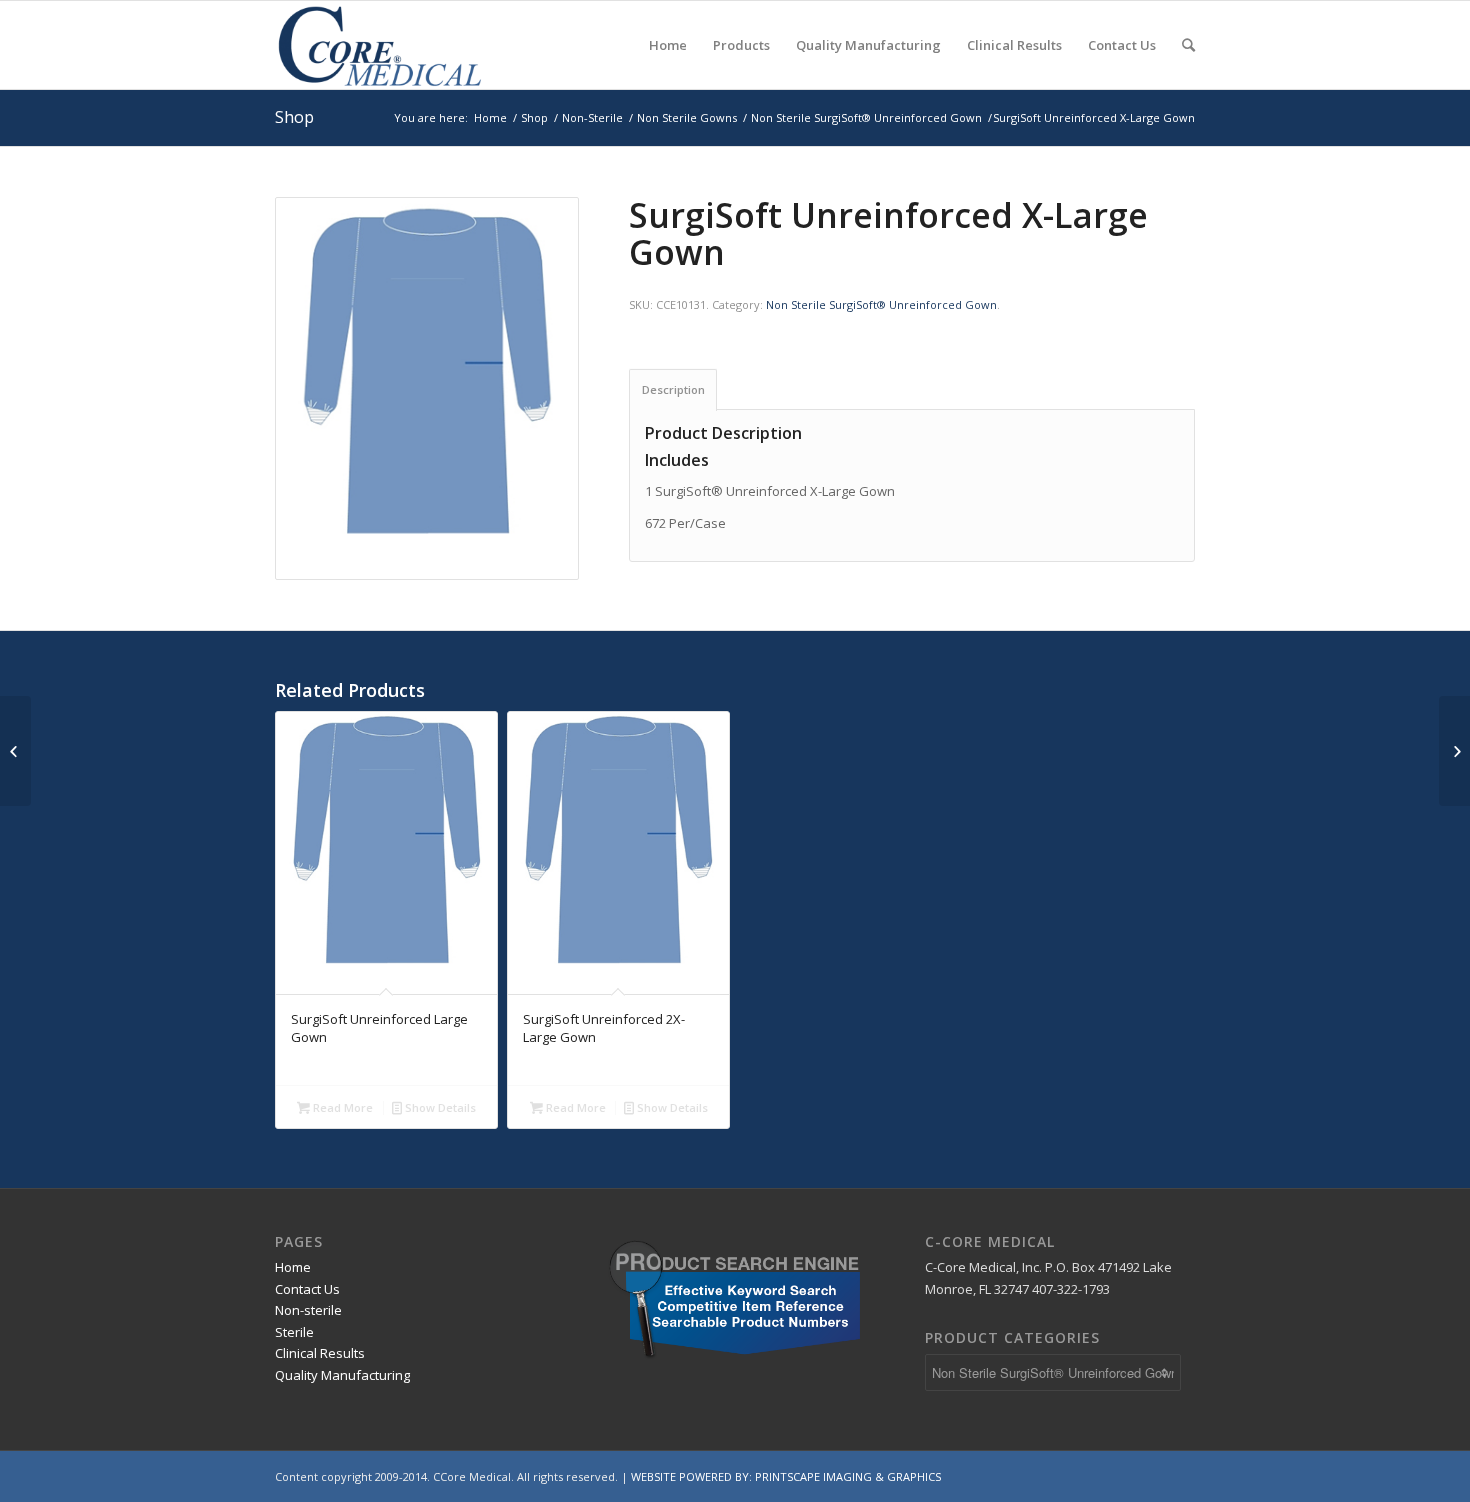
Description (673, 389)
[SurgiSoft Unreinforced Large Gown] (15, 751)
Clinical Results (320, 1353)
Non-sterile (308, 1310)
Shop (294, 117)
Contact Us (307, 1289)
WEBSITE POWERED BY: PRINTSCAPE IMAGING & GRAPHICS (786, 1476)
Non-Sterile (592, 117)
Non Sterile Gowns (687, 117)
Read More (341, 1107)
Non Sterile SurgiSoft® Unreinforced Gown (866, 117)
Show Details (439, 1107)
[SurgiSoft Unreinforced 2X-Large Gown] (1454, 751)
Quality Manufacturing (342, 1375)
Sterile (294, 1332)
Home (490, 117)
